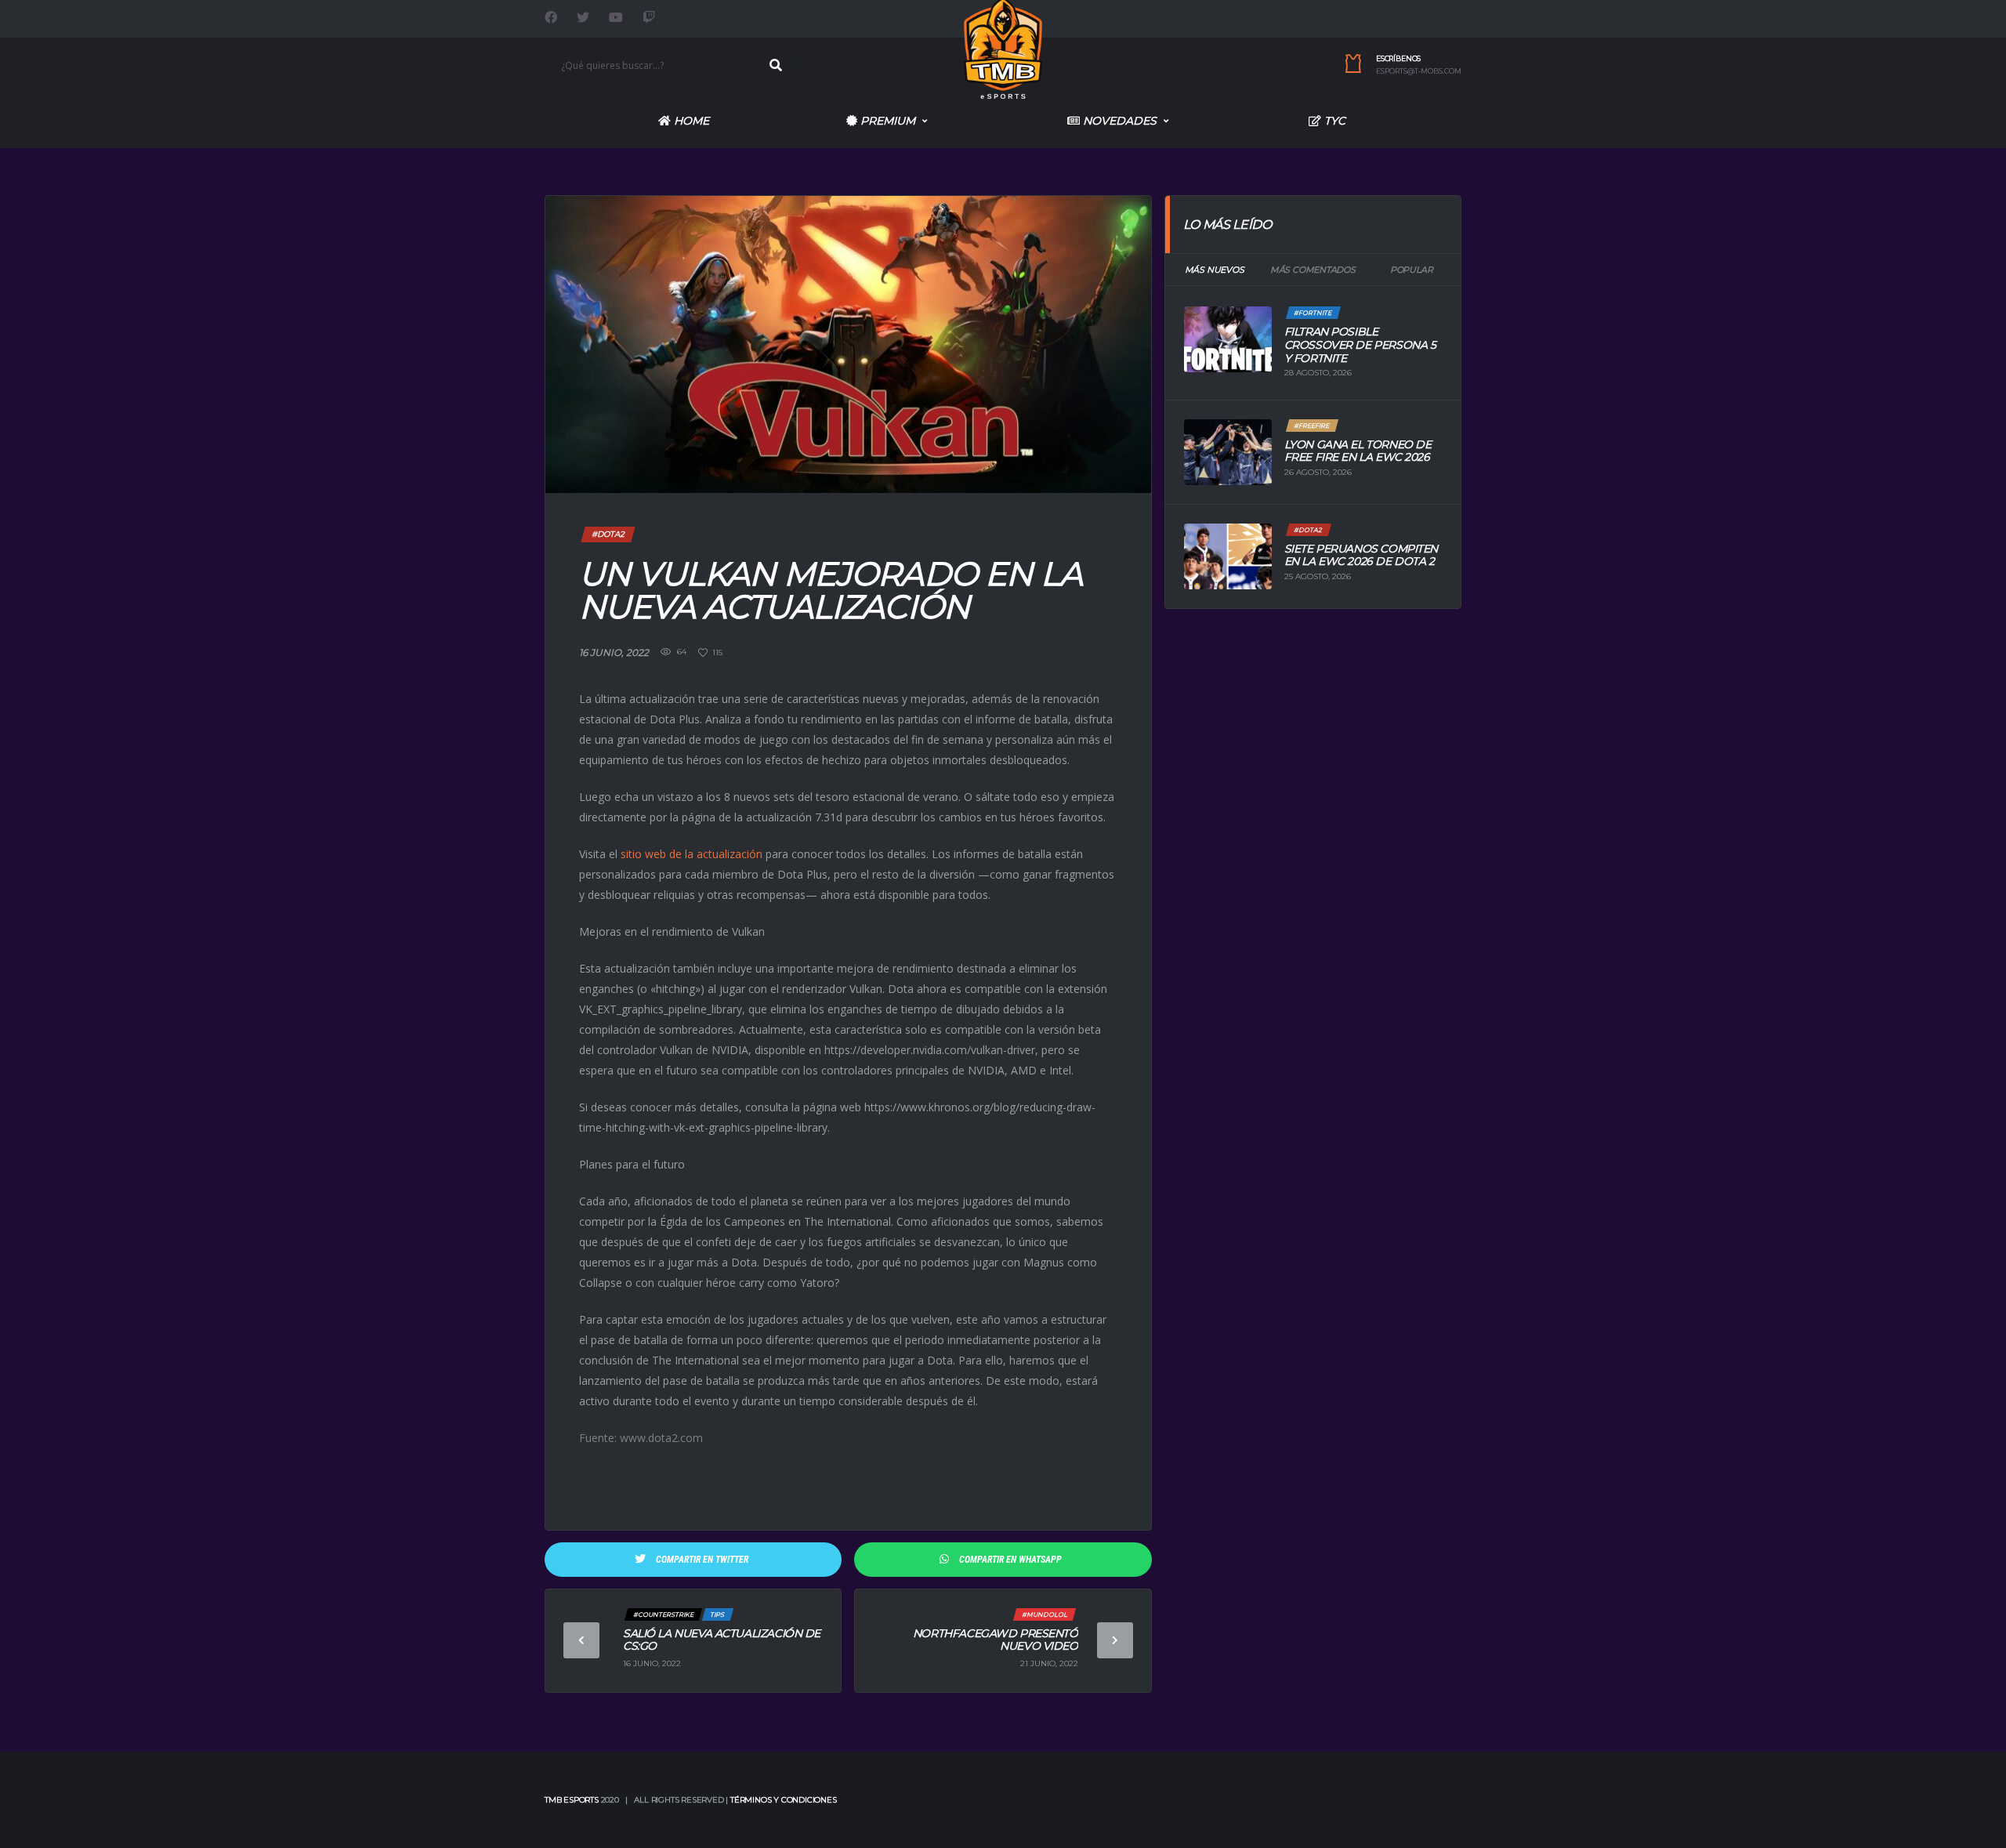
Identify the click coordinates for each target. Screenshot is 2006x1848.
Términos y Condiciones (784, 1800)
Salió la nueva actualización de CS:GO (722, 1640)
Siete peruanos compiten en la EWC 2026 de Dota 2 (1361, 555)
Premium (886, 121)
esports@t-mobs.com (1419, 71)
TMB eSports (572, 1800)
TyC (1333, 121)
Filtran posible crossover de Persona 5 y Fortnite (1360, 345)
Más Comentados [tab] (1313, 270)
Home (690, 121)
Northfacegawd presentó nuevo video (996, 1640)
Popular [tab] (1411, 270)
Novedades (1118, 121)
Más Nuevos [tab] (1215, 270)
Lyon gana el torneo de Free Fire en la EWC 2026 (1358, 451)
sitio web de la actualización (692, 854)
